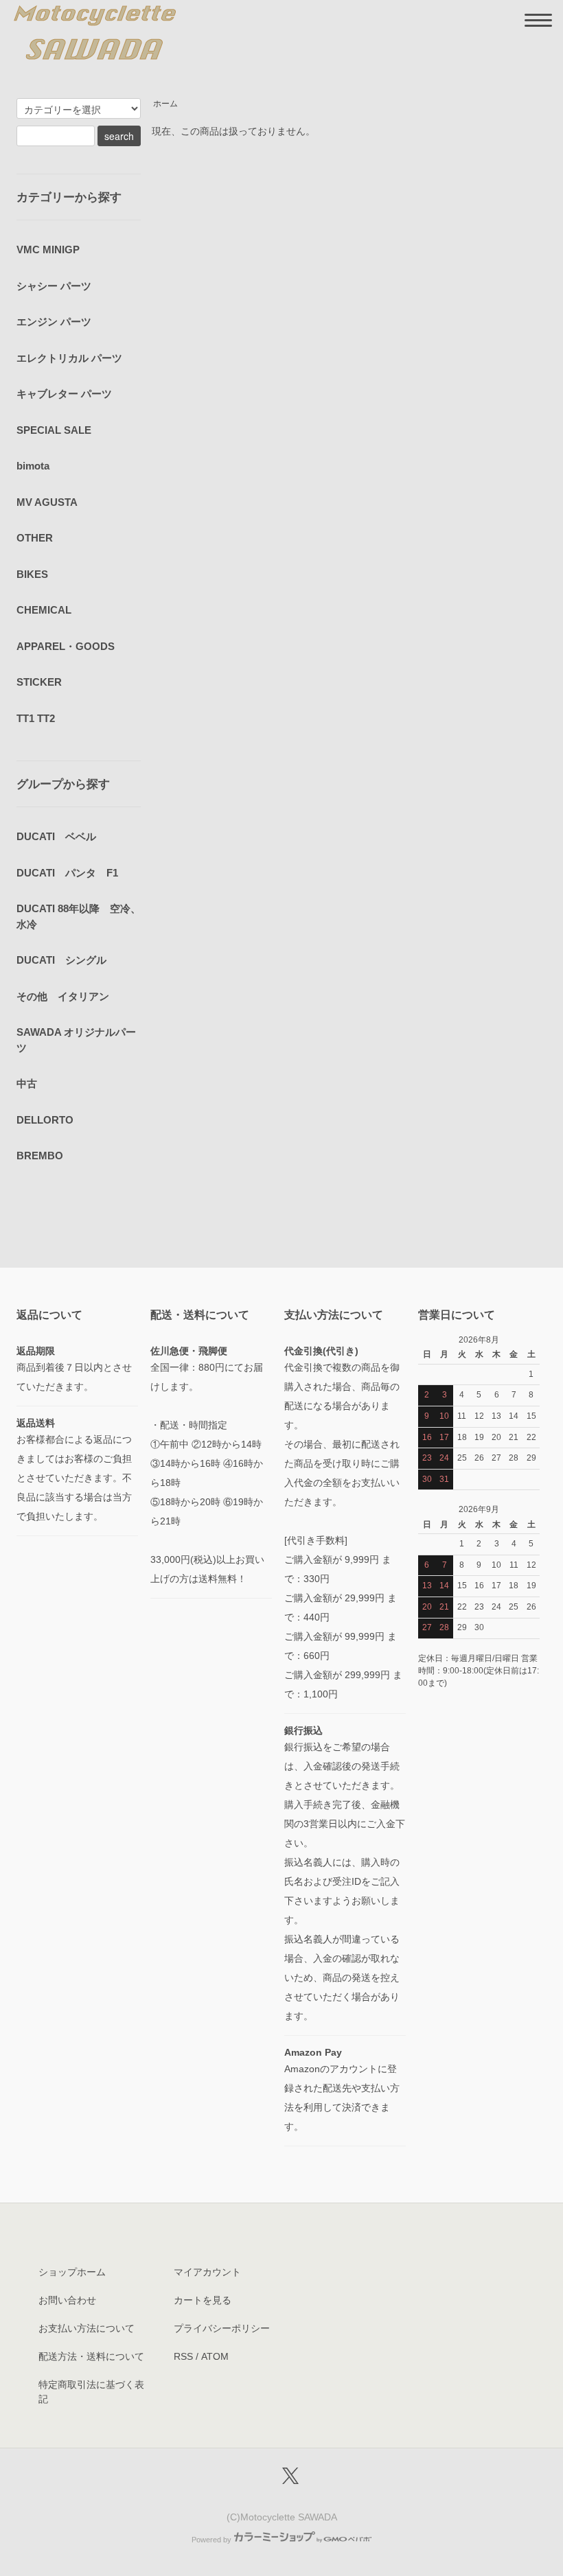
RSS (183, 2356)
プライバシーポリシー (222, 2328)
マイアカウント (207, 2272)
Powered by (211, 2540)
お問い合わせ (67, 2300)
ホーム (165, 104)
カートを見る (203, 2300)
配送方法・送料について (91, 2356)
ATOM (215, 2356)
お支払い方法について (87, 2328)
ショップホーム (72, 2272)
